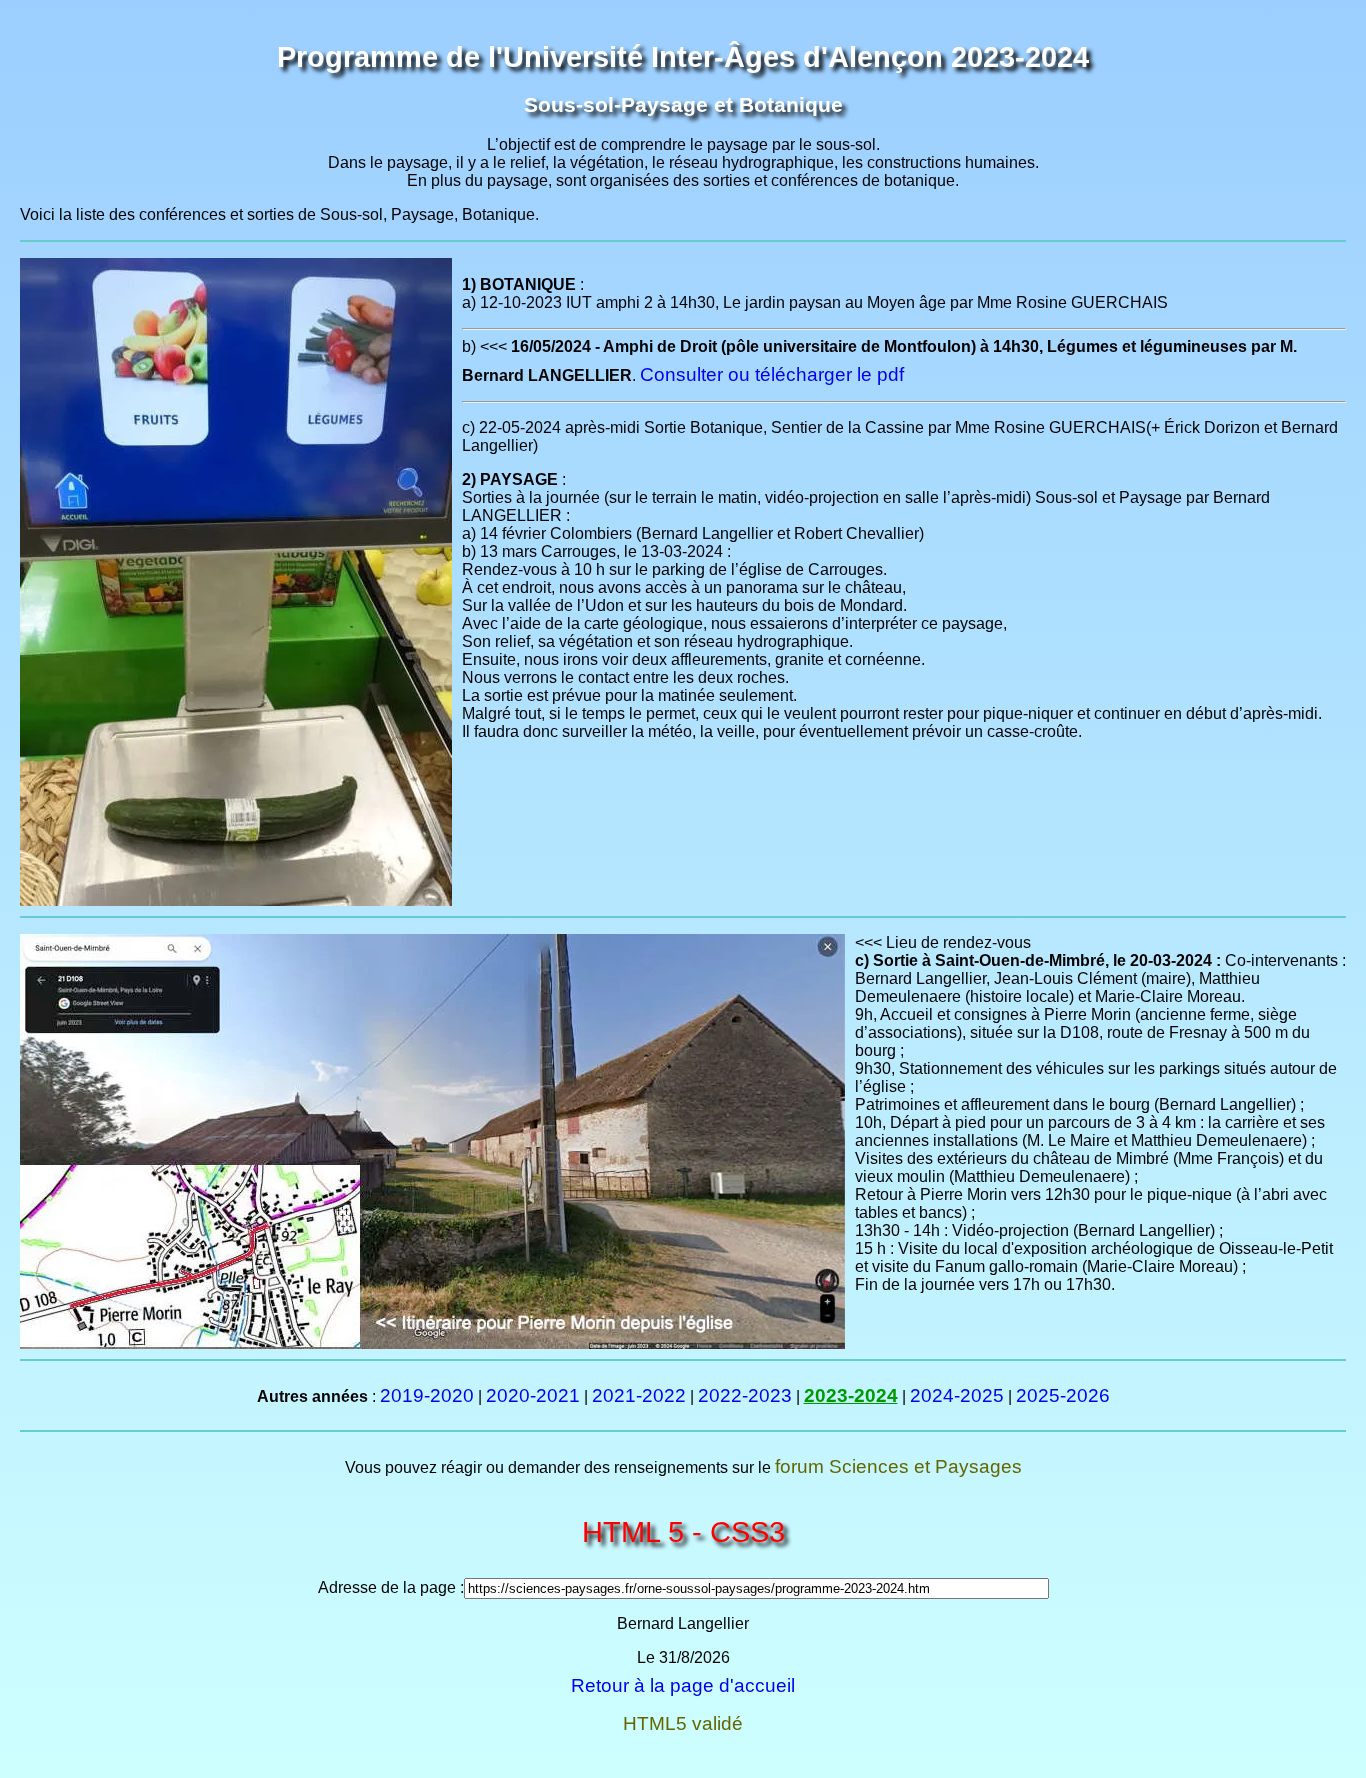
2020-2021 (533, 1395)
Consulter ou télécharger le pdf (772, 374)
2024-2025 (957, 1395)
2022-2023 (745, 1395)
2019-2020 (427, 1395)
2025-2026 (1063, 1395)
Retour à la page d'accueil (683, 1685)
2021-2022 (639, 1395)
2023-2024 (851, 1395)
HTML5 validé (683, 1723)
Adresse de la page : (391, 1587)
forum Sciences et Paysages (898, 1466)
